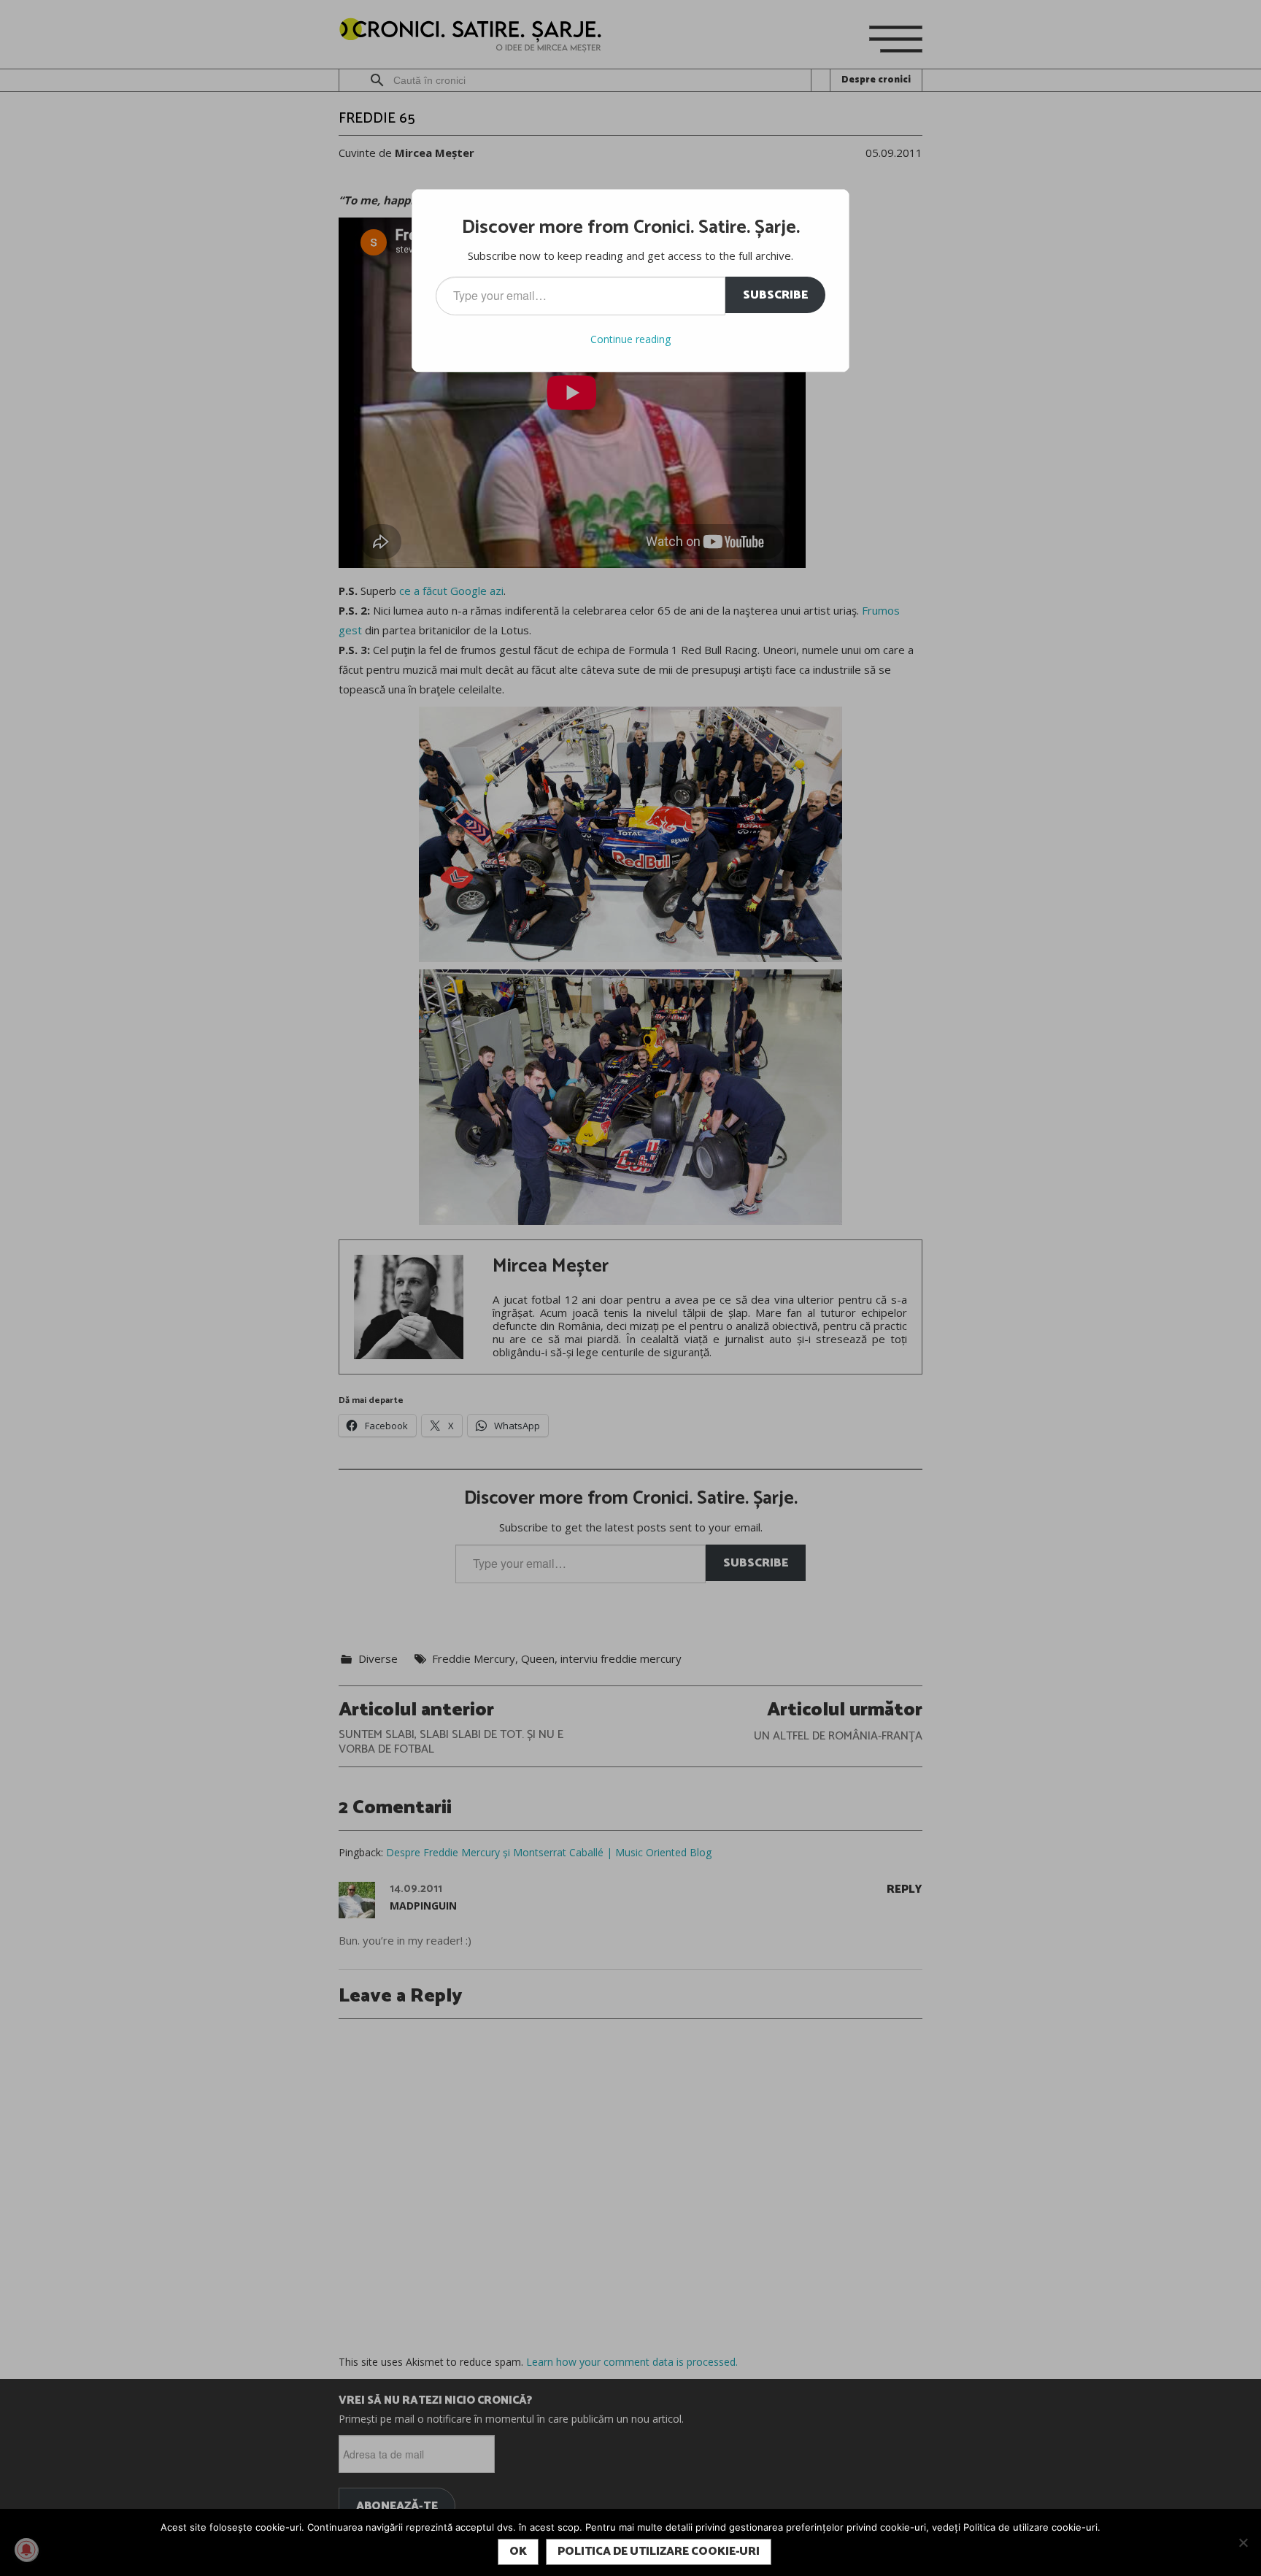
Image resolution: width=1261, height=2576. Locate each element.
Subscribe (775, 295)
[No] (1243, 2542)
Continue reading (630, 339)
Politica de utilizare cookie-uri (659, 2552)
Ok (518, 2552)
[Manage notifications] (26, 2550)
